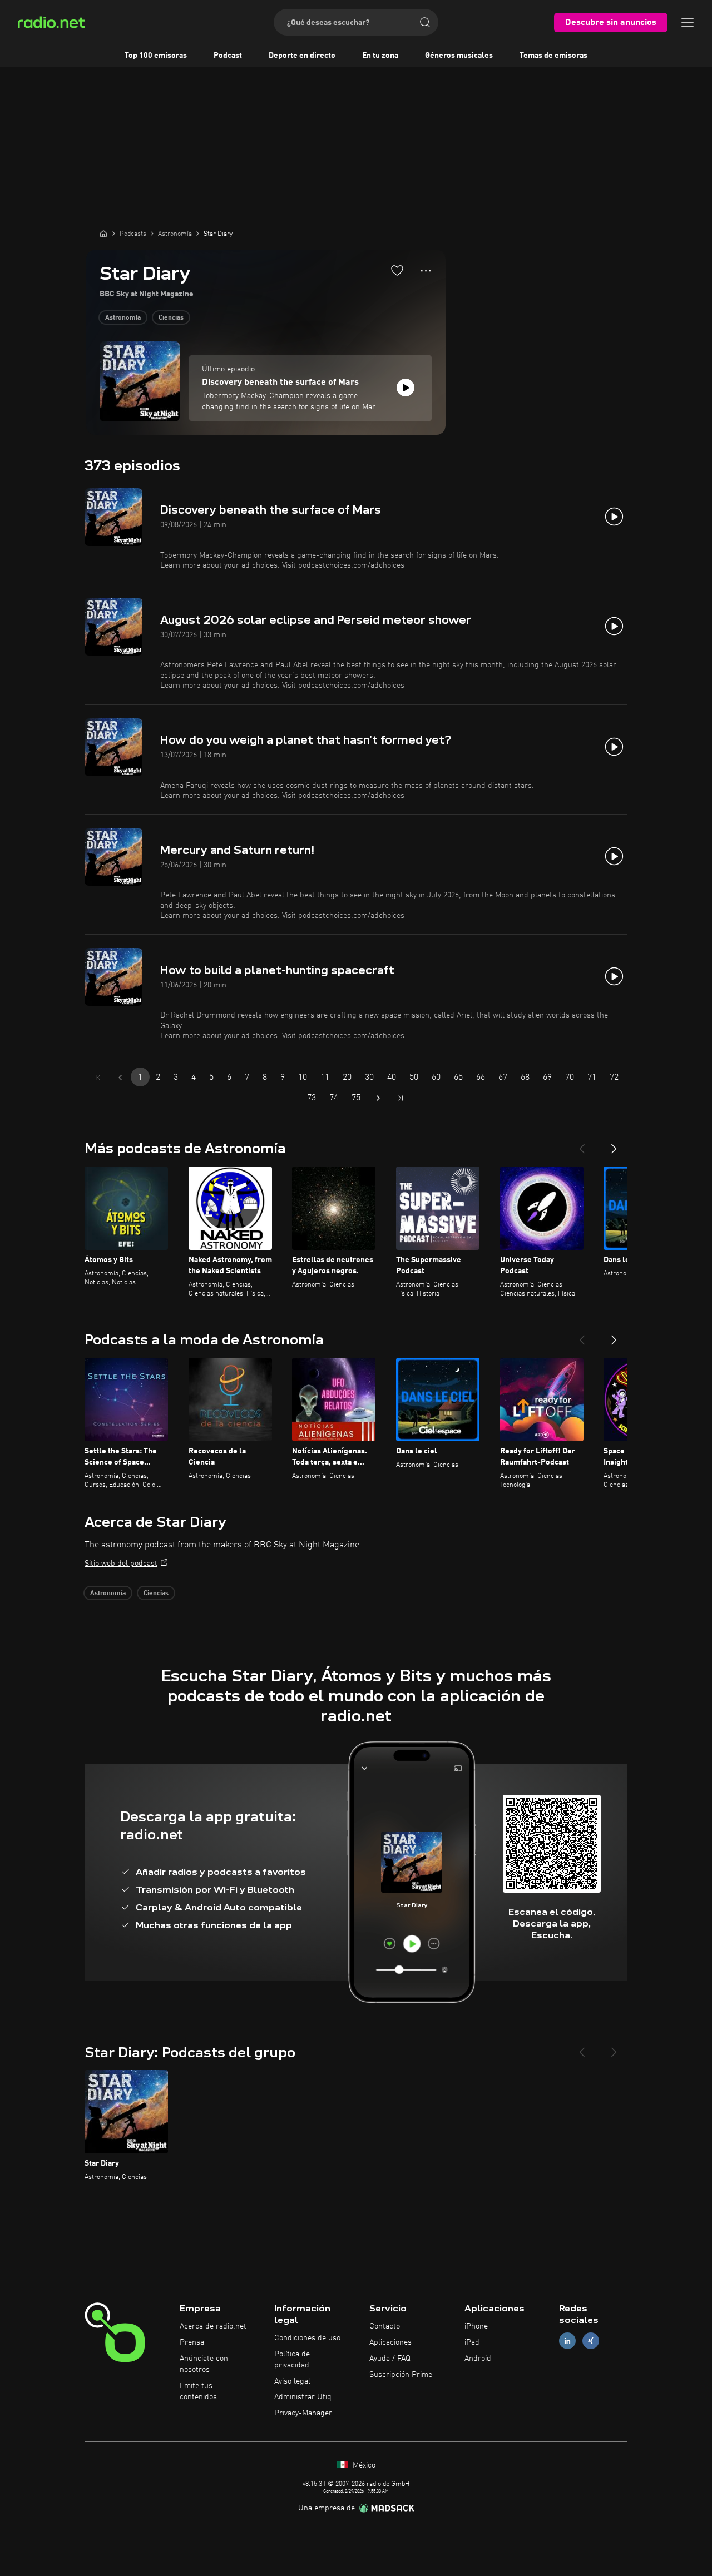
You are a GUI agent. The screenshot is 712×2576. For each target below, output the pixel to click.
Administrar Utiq (303, 2397)
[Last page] (400, 1098)
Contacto (385, 2326)
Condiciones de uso (307, 2338)
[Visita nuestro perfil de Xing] (591, 2341)
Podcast (228, 56)
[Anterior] (582, 1144)
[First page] (98, 1078)
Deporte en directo (302, 56)
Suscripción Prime (401, 2375)
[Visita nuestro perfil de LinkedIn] (567, 2341)
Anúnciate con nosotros (204, 2364)
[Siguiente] (614, 1144)
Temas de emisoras (553, 56)
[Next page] (378, 1098)
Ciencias (171, 318)
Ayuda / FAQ (390, 2359)
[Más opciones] (426, 271)
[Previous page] (120, 1078)
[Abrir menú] (688, 22)
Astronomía (123, 318)
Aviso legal (292, 2381)
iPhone (476, 2326)
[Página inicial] (103, 234)
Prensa (192, 2342)
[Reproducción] (406, 388)
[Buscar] (425, 22)
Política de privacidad (292, 2360)
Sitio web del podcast (121, 1564)
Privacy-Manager (303, 2413)
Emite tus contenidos (198, 2391)
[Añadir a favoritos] (397, 270)
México (363, 2465)
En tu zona (380, 56)
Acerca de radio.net (213, 2326)
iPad (472, 2342)
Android (478, 2359)
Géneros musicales (459, 56)
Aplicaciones (390, 2342)
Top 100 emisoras (156, 56)
